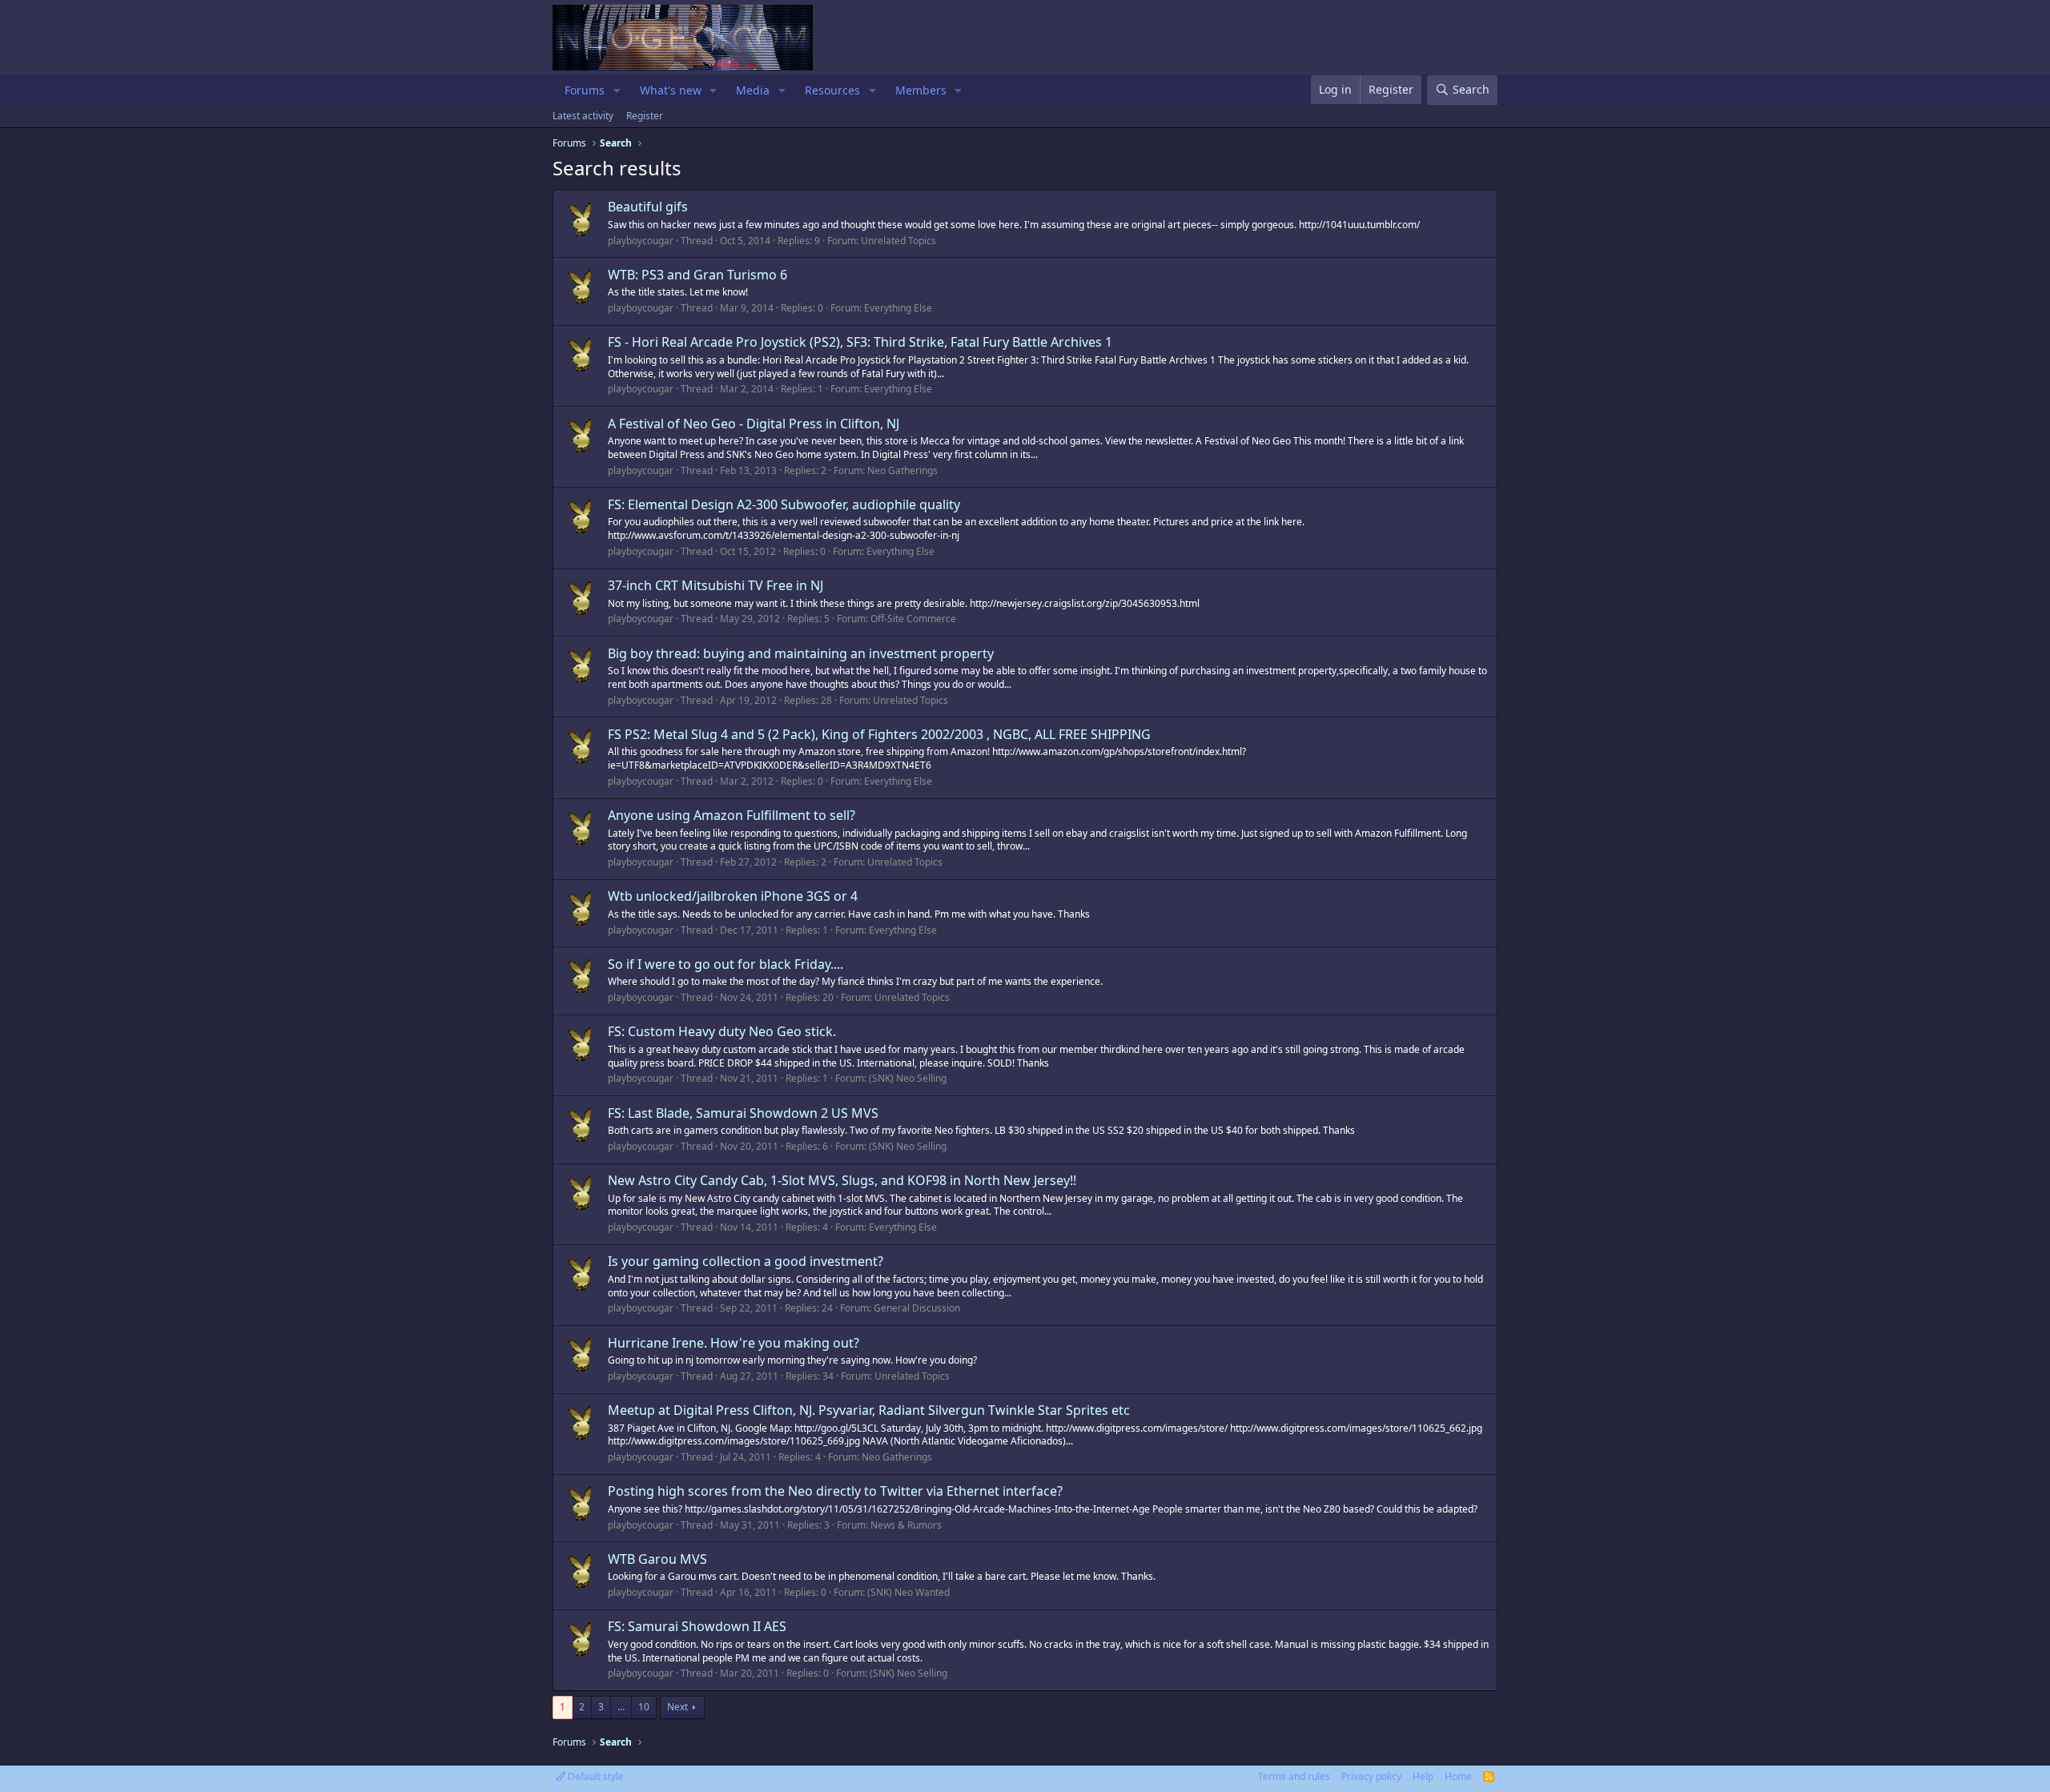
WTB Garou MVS (657, 1559)
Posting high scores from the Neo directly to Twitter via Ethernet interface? (835, 1491)
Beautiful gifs (648, 207)
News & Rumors (906, 1525)
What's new (671, 90)
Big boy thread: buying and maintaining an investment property (801, 653)
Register (645, 116)
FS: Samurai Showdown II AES (697, 1626)
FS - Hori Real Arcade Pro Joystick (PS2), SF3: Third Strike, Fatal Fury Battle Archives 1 (860, 342)
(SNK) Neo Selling (908, 1078)
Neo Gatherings (902, 470)
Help (1423, 1776)
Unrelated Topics (898, 241)
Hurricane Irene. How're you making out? (734, 1343)
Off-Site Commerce (913, 619)
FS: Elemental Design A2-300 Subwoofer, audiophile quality (784, 504)
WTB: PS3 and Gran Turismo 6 (697, 275)
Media (753, 90)
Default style (595, 1776)
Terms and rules (1294, 1776)
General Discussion (917, 1308)
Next (677, 1707)
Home (1458, 1776)
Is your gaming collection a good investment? (746, 1261)
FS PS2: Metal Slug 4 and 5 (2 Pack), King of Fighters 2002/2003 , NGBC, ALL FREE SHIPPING (879, 734)
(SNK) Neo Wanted (908, 1592)
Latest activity (583, 116)
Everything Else (898, 308)
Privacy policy (1371, 1776)
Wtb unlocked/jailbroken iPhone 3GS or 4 (733, 896)
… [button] (621, 1707)
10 (644, 1707)
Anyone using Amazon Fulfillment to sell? (732, 815)
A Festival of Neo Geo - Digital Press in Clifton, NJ (754, 424)
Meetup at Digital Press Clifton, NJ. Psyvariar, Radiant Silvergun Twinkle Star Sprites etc (869, 1410)
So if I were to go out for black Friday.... (726, 964)
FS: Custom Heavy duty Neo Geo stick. (722, 1031)
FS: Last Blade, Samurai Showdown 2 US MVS (743, 1113)
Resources (832, 90)
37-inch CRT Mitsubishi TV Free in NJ (715, 585)
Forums (585, 90)
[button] (617, 90)
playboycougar (641, 241)
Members (921, 90)
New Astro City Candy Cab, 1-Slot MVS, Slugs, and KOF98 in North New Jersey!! (842, 1180)
